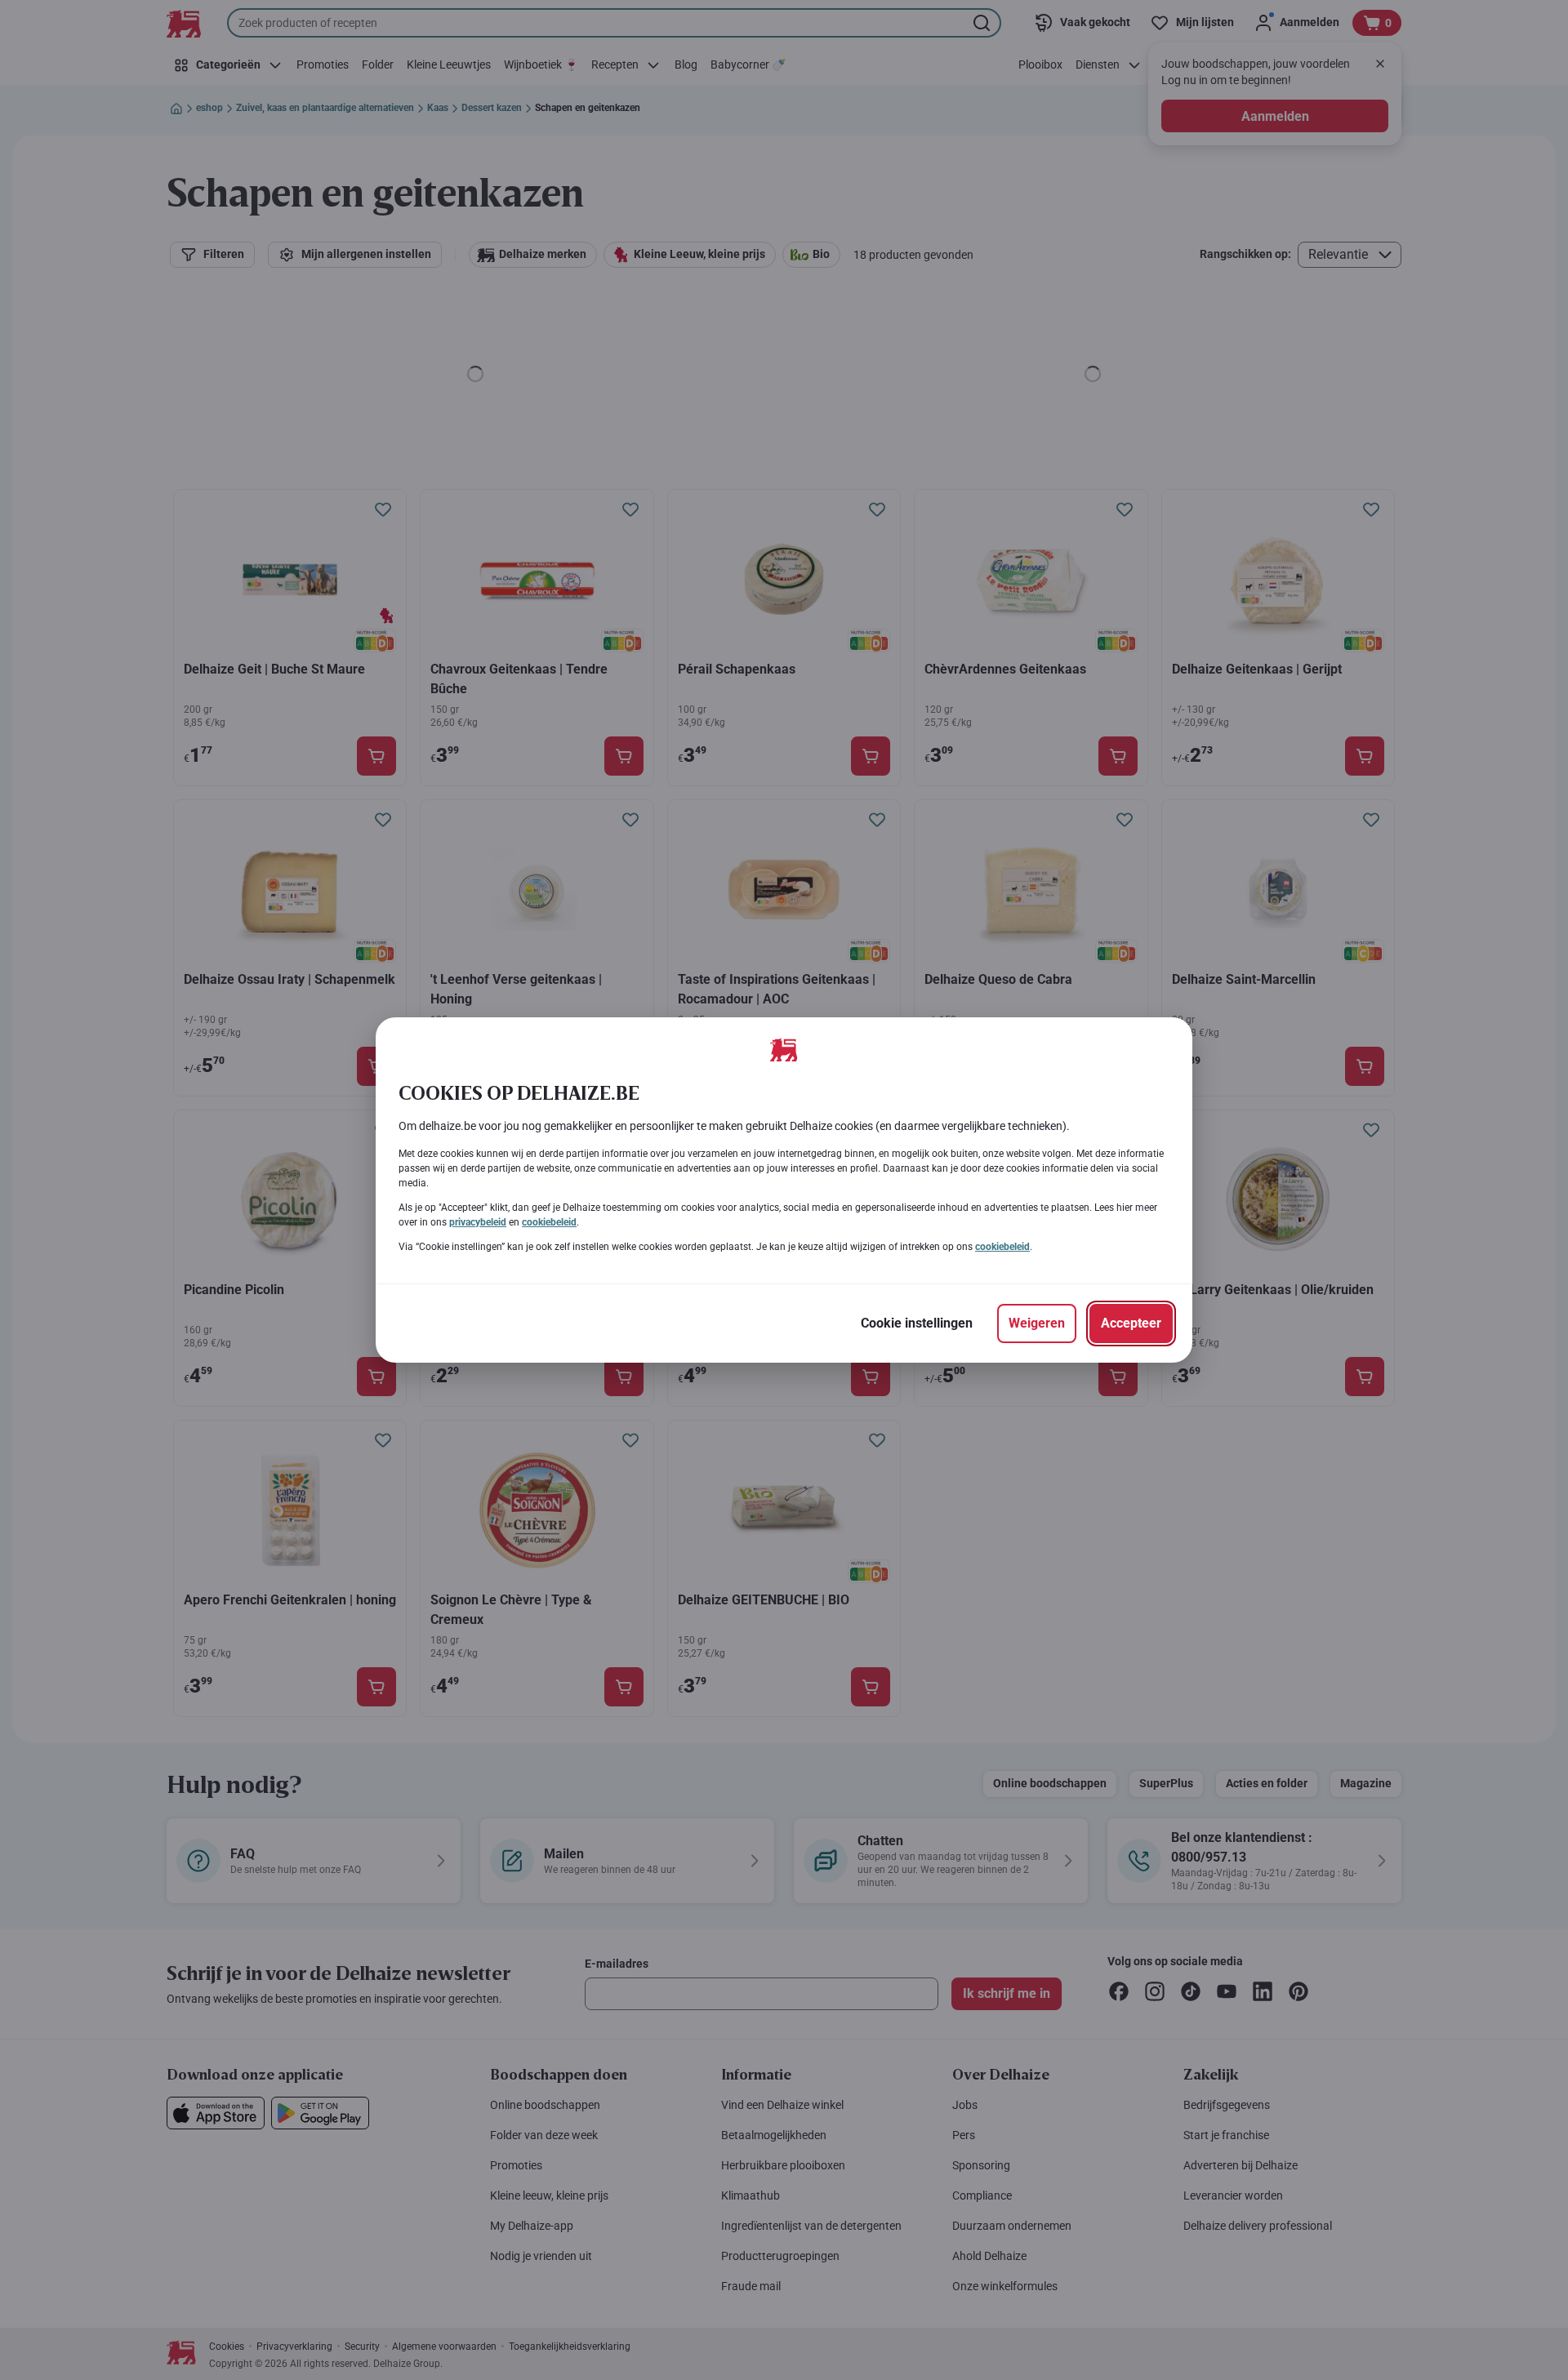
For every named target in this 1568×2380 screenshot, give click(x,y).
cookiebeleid (549, 1222)
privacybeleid (478, 1222)
